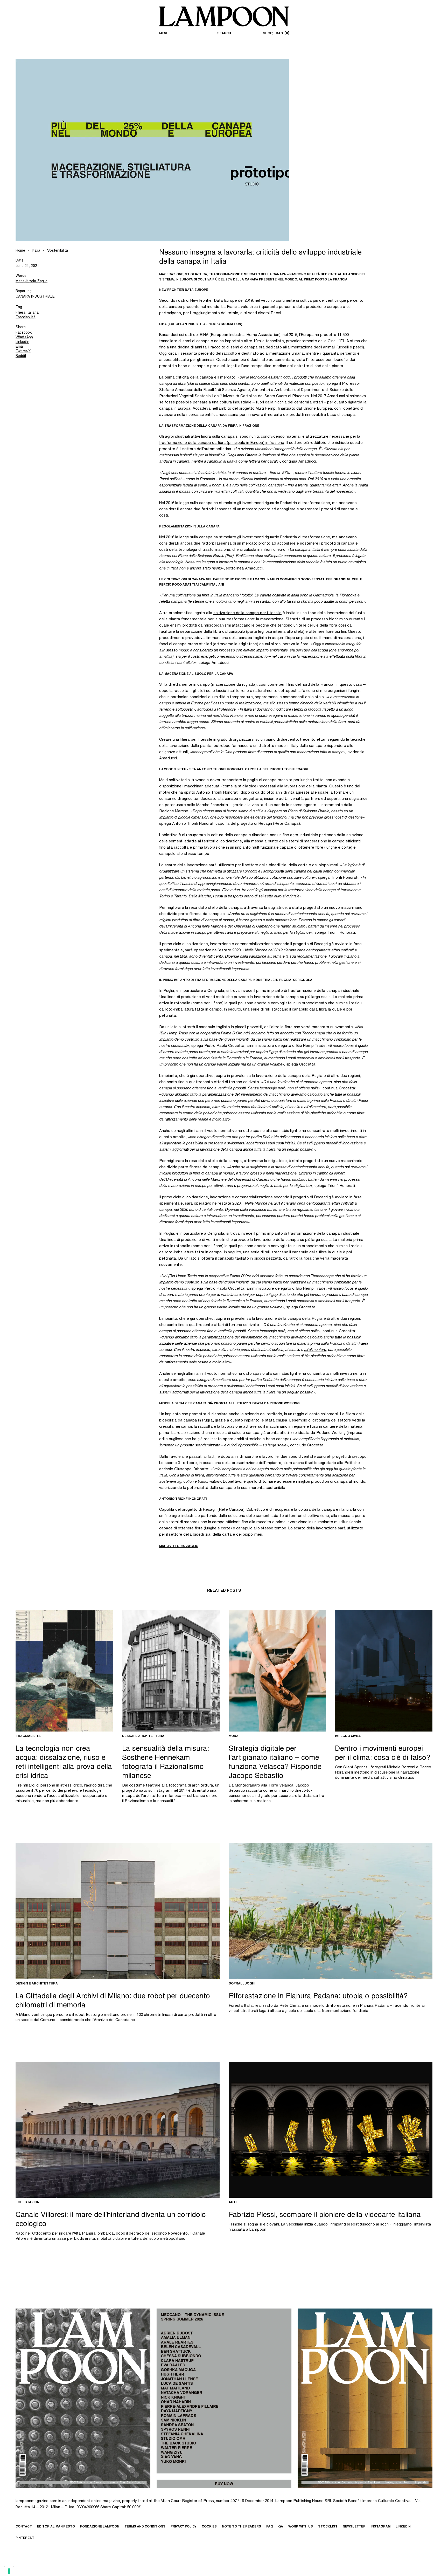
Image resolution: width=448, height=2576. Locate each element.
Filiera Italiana (27, 313)
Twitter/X (23, 352)
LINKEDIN (403, 2527)
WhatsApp (24, 338)
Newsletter (354, 2527)
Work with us (301, 2527)
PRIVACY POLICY (184, 2527)
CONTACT (24, 2527)
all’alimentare (315, 1350)
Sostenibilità (58, 251)
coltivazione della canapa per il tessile (247, 613)
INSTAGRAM (381, 2527)
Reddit (21, 356)
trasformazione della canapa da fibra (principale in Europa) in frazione (222, 443)
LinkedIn (22, 342)
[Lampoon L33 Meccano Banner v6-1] (224, 2398)
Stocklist (328, 2527)
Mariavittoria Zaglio (31, 281)
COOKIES (209, 2527)
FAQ (270, 2527)
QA (281, 2527)
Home (20, 251)
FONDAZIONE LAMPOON (100, 2527)
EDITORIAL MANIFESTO (56, 2527)
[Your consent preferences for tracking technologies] (9, 2571)
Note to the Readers (241, 2527)
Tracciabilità (26, 318)
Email (20, 347)
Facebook (24, 333)
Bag (282, 33)
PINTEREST (25, 2538)
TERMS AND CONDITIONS (145, 2527)
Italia (36, 251)
